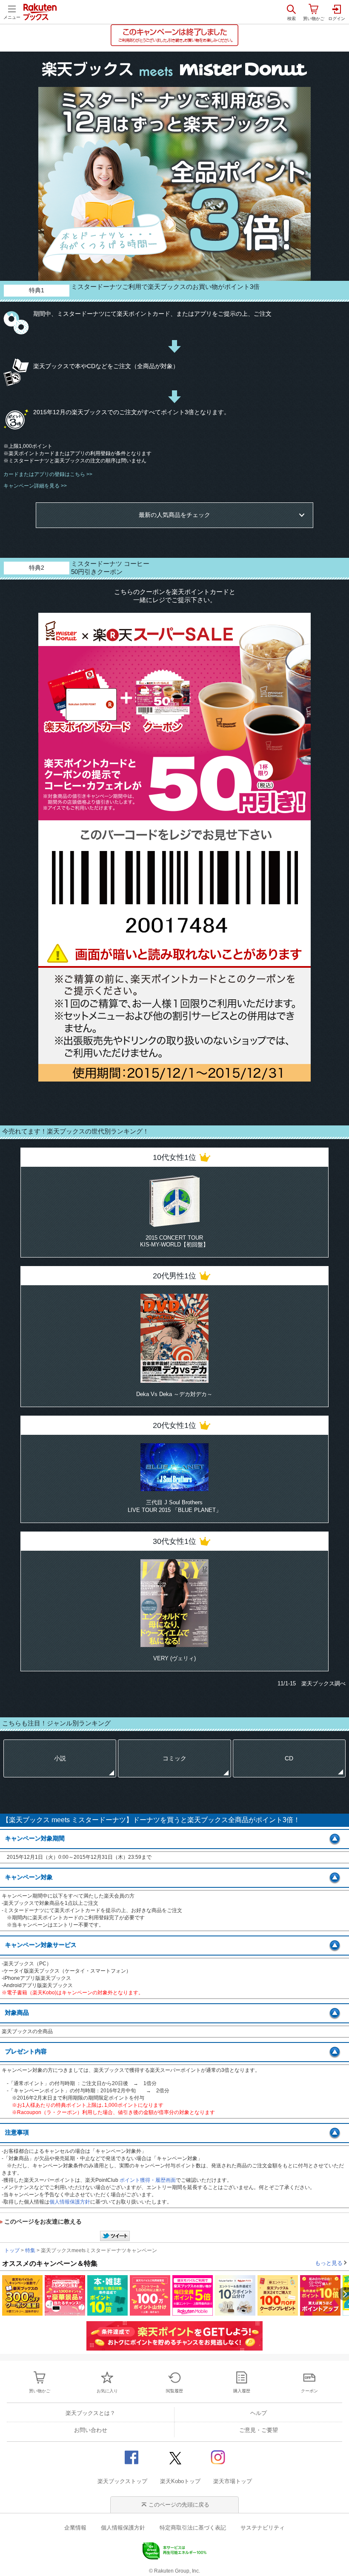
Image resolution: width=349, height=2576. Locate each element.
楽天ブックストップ (122, 2481)
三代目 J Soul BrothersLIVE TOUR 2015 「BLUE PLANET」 (174, 1506)
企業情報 (75, 2528)
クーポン (309, 2391)
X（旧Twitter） (174, 2457)
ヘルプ (259, 2413)
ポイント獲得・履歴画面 (148, 2180)
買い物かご (40, 2391)
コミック (174, 1758)
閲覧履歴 (174, 2391)
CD (289, 1758)
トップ (12, 2250)
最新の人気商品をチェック (174, 515)
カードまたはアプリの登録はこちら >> (48, 474)
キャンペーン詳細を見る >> (35, 486)
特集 (30, 2250)
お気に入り (107, 2391)
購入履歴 (242, 2391)
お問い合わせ (91, 2430)
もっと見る (329, 2263)
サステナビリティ (263, 2528)
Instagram (217, 2457)
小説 (60, 1758)
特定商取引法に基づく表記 (193, 2528)
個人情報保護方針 (70, 2202)
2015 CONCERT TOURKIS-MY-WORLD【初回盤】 (174, 1241)
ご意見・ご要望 (259, 2430)
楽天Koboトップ (180, 2481)
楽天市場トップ (233, 2481)
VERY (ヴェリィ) (174, 1658)
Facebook (132, 2457)
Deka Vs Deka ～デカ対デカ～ (174, 1394)
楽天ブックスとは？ (90, 2413)
